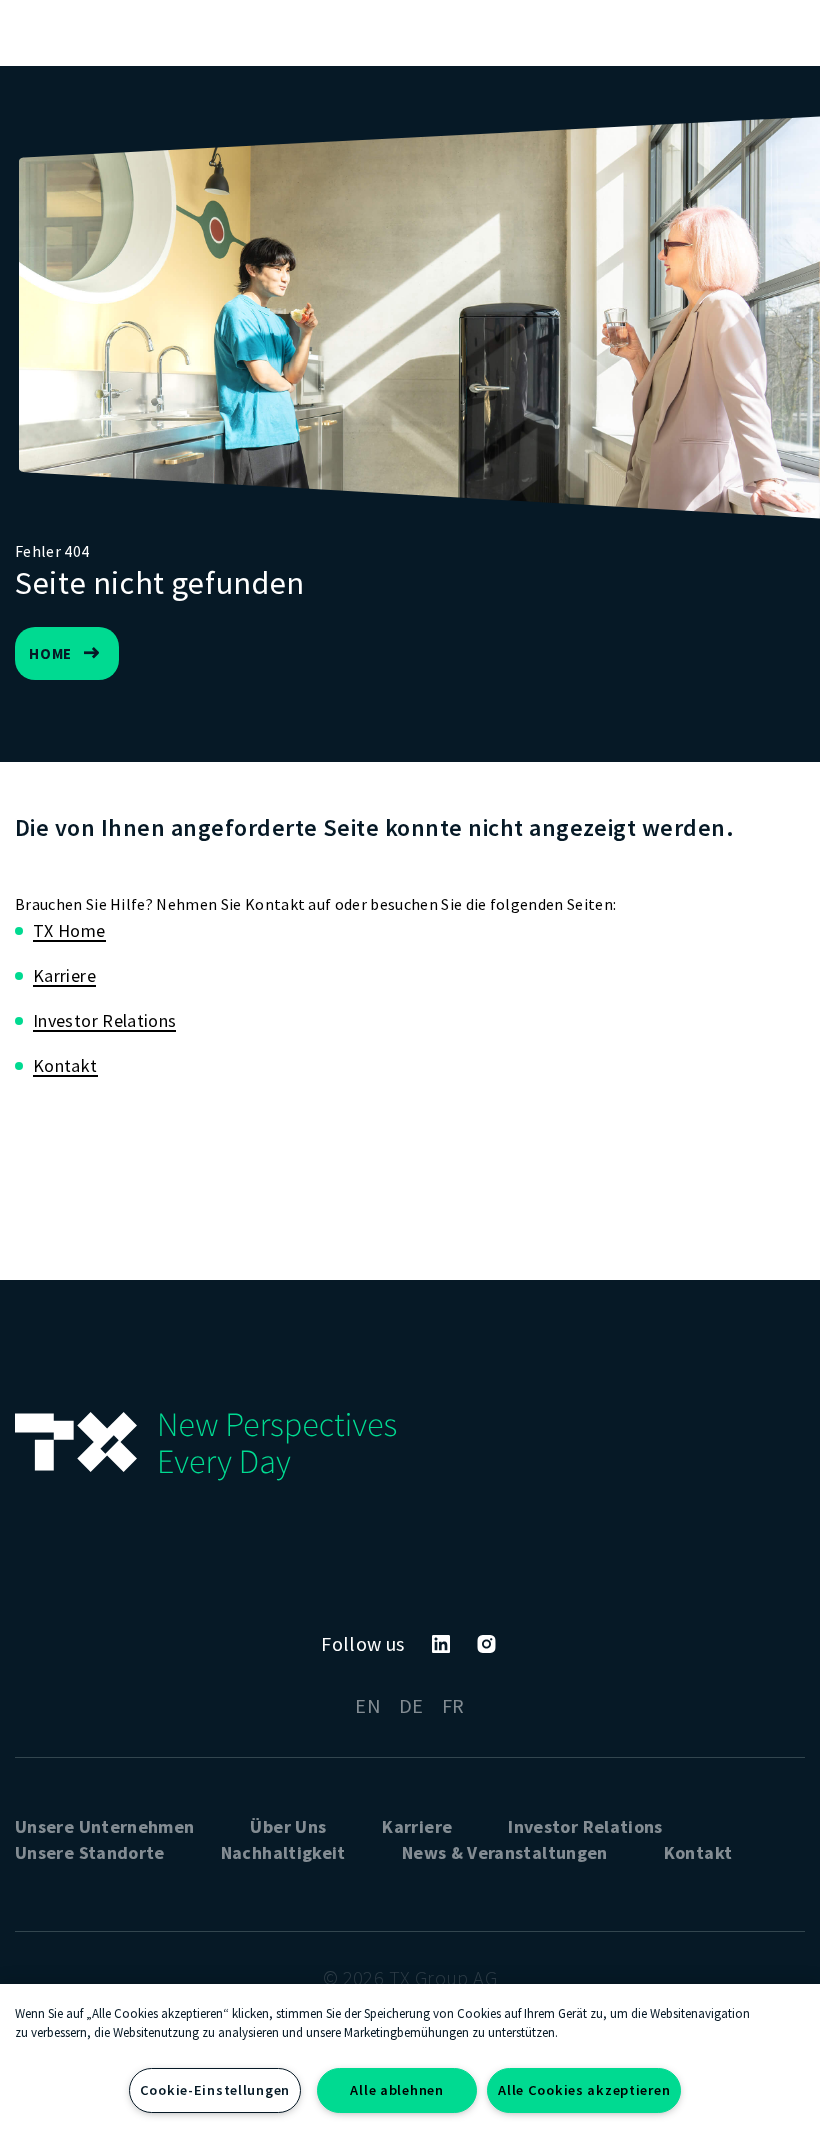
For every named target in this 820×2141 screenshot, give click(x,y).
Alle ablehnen (396, 2090)
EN (368, 1705)
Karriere (64, 975)
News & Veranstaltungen (505, 1852)
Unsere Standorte (90, 1852)
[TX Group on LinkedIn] (441, 1644)
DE (411, 1705)
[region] (410, 2062)
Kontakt (65, 1065)
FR (453, 1705)
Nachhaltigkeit (283, 1852)
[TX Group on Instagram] (486, 1644)
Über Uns (288, 1826)
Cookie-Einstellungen (215, 2090)
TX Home (69, 930)
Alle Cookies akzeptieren (584, 2090)
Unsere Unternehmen (104, 1826)
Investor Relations (104, 1020)
